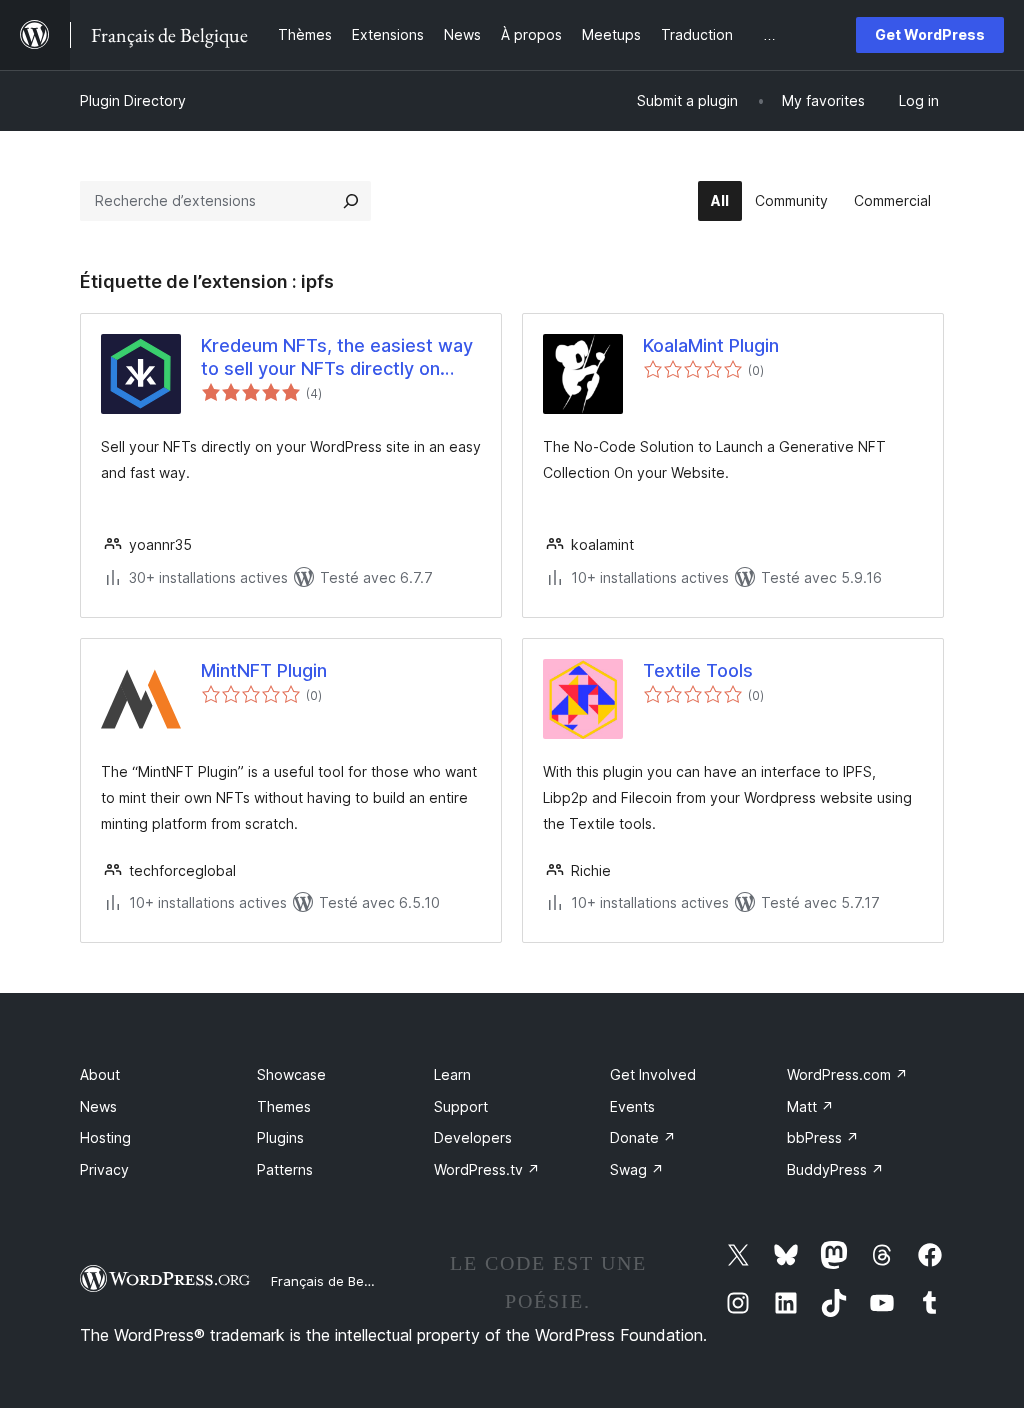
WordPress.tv (487, 1169)
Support (461, 1106)
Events (632, 1106)
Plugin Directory (133, 100)
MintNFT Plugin (264, 670)
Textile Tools (698, 670)
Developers (473, 1137)
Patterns (285, 1169)
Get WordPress (930, 34)
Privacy (104, 1169)
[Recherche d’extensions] (351, 201)
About (100, 1074)
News (98, 1106)
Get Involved (653, 1074)
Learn (452, 1074)
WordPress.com (847, 1074)
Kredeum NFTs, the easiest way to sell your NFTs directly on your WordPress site (337, 358)
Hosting (105, 1137)
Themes (284, 1106)
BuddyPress (835, 1169)
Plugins (280, 1137)
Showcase (291, 1074)
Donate (643, 1137)
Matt (810, 1106)
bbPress (823, 1137)
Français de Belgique (336, 1281)
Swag (637, 1169)
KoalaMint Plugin (711, 345)
